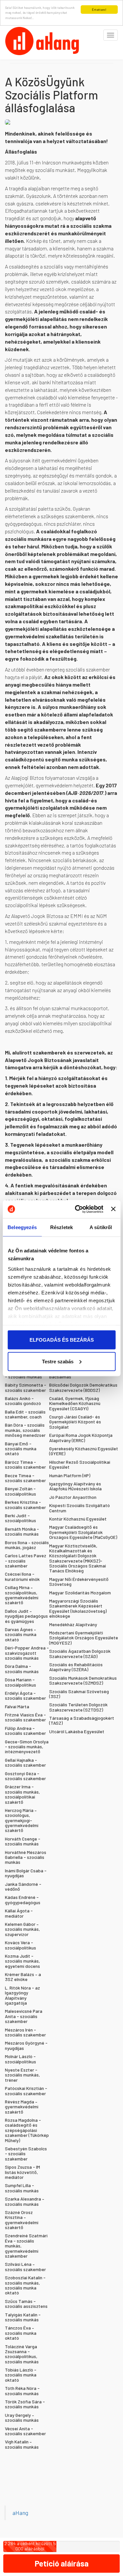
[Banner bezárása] (113, 1209)
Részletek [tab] (61, 1227)
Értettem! (99, 10)
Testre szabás (58, 1361)
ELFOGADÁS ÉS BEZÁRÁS (62, 1340)
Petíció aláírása (62, 2563)
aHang (20, 2513)
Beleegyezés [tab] (22, 1227)
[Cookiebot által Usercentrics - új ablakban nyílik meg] (77, 1209)
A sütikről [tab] (101, 1227)
